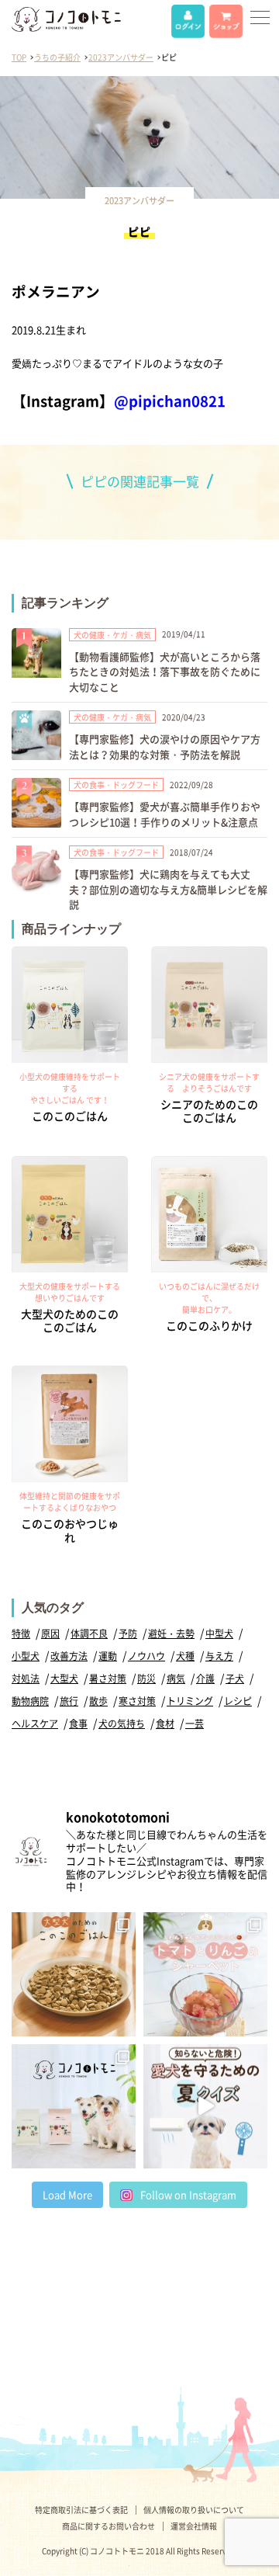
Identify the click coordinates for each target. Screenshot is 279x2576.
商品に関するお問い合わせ (108, 2526)
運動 (108, 1656)
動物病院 (30, 1701)
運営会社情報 (194, 2526)
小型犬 (26, 1656)
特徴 (21, 1633)
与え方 (219, 1656)
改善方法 (69, 1656)
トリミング (190, 1701)
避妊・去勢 (171, 1633)
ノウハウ (146, 1656)
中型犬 (219, 1633)
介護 (205, 1679)
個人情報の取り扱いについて (194, 2510)
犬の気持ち (122, 1724)
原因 (50, 1633)
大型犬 (64, 1679)
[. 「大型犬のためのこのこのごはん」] (74, 1974)
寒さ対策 (137, 1701)
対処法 (26, 1679)
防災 (146, 1679)
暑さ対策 (108, 1679)
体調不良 (89, 1633)
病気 (176, 1679)
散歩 (98, 1701)
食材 (165, 1724)
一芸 (195, 1724)
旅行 (69, 1701)
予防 (128, 1633)
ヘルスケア (35, 1724)
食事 (78, 1724)
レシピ (238, 1701)
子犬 (235, 1679)
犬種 (185, 1656)
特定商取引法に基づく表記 (81, 2510)
